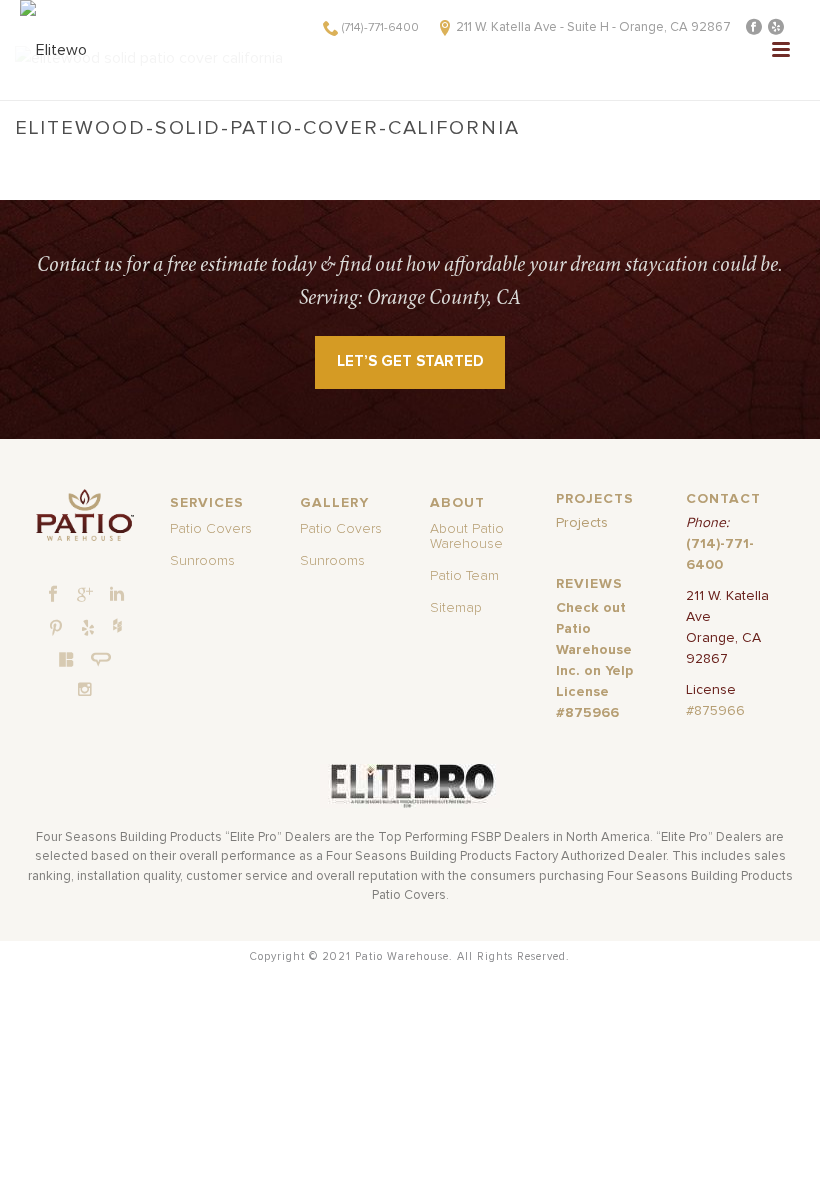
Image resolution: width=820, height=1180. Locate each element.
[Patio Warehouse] (85, 515)
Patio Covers (211, 529)
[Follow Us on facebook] (53, 595)
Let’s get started (410, 361)
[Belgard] (67, 659)
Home (241, 155)
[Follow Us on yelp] (88, 629)
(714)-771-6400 (380, 28)
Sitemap (456, 608)
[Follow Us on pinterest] (56, 629)
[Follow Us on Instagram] (85, 689)
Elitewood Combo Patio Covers (431, 155)
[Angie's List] (101, 660)
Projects (582, 523)
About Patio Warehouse (467, 536)
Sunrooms (202, 561)
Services (297, 155)
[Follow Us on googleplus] (85, 595)
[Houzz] (117, 625)
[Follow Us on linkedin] (117, 595)
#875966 (715, 711)
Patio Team (464, 576)
